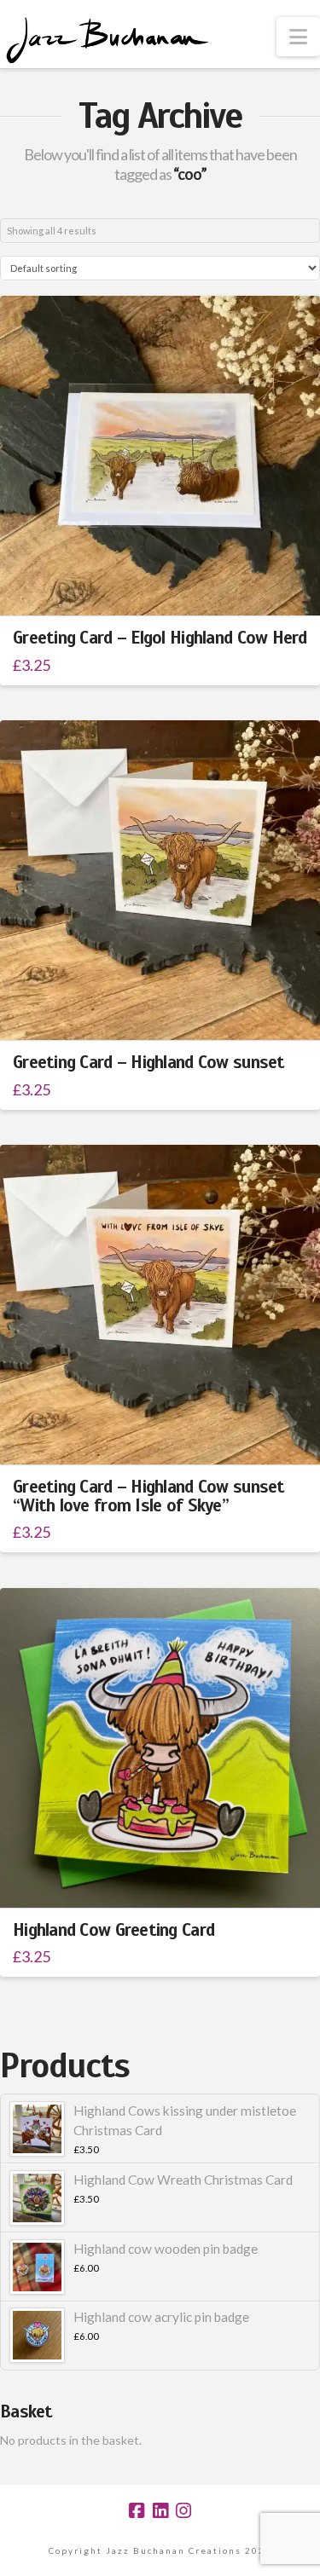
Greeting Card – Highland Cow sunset (149, 1062)
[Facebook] (137, 2511)
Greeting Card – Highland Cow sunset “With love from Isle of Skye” (149, 1496)
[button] (298, 37)
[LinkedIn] (160, 2511)
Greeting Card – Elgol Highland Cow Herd (160, 638)
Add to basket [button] (167, 588)
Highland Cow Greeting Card (113, 1930)
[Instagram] (183, 2511)
